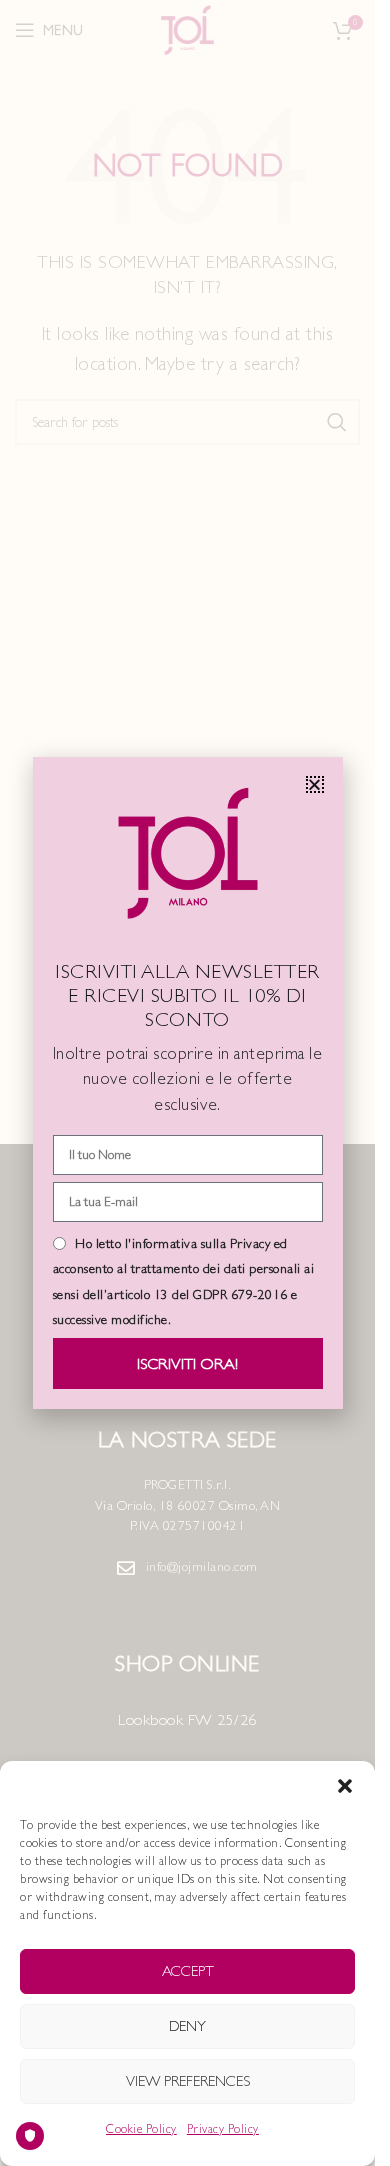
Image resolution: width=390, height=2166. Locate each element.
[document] (187, 1083)
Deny (187, 2025)
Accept (188, 1970)
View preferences (188, 2080)
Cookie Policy (141, 2129)
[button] (345, 1786)
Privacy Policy (223, 2129)
